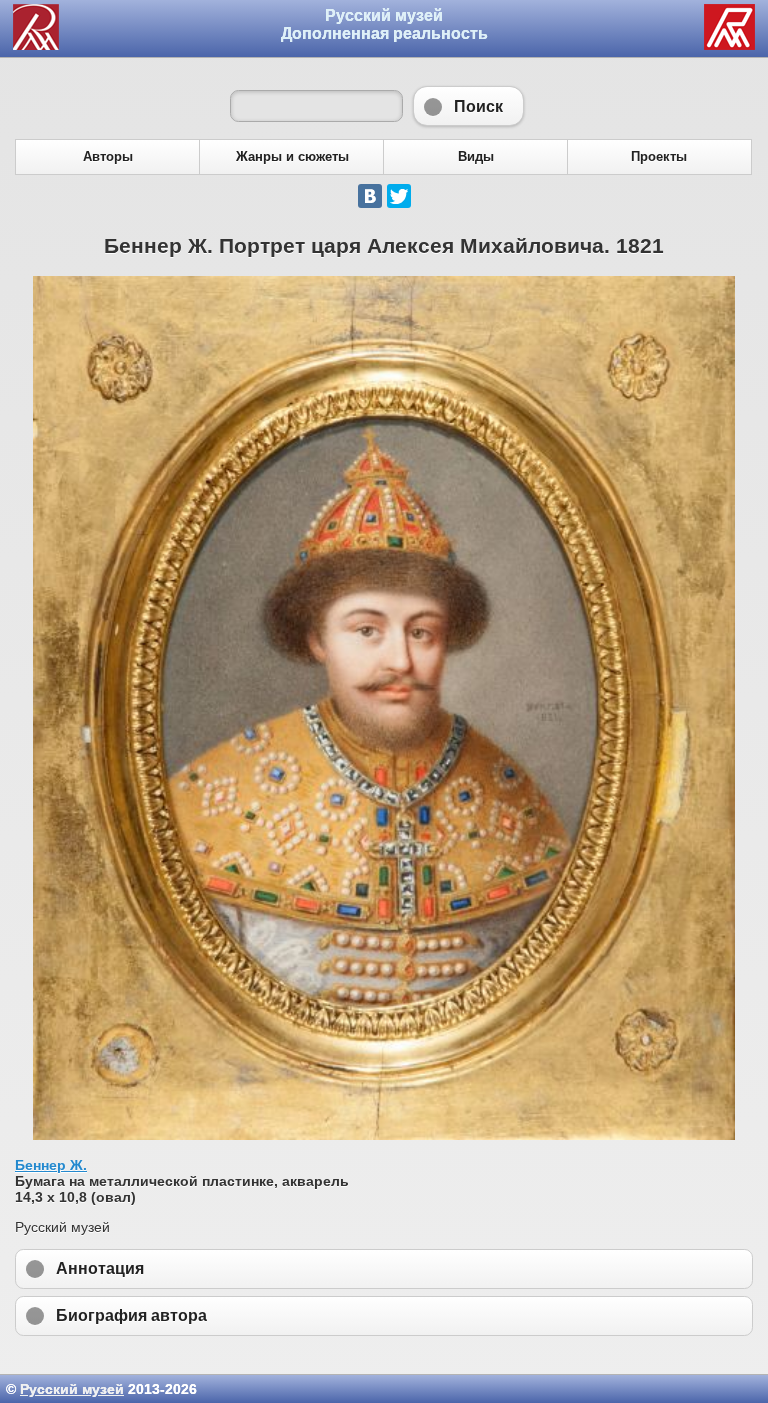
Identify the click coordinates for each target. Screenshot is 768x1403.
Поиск (468, 106)
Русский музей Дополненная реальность (384, 24)
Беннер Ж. (51, 1165)
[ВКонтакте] (370, 196)
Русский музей (72, 1389)
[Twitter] (399, 196)
